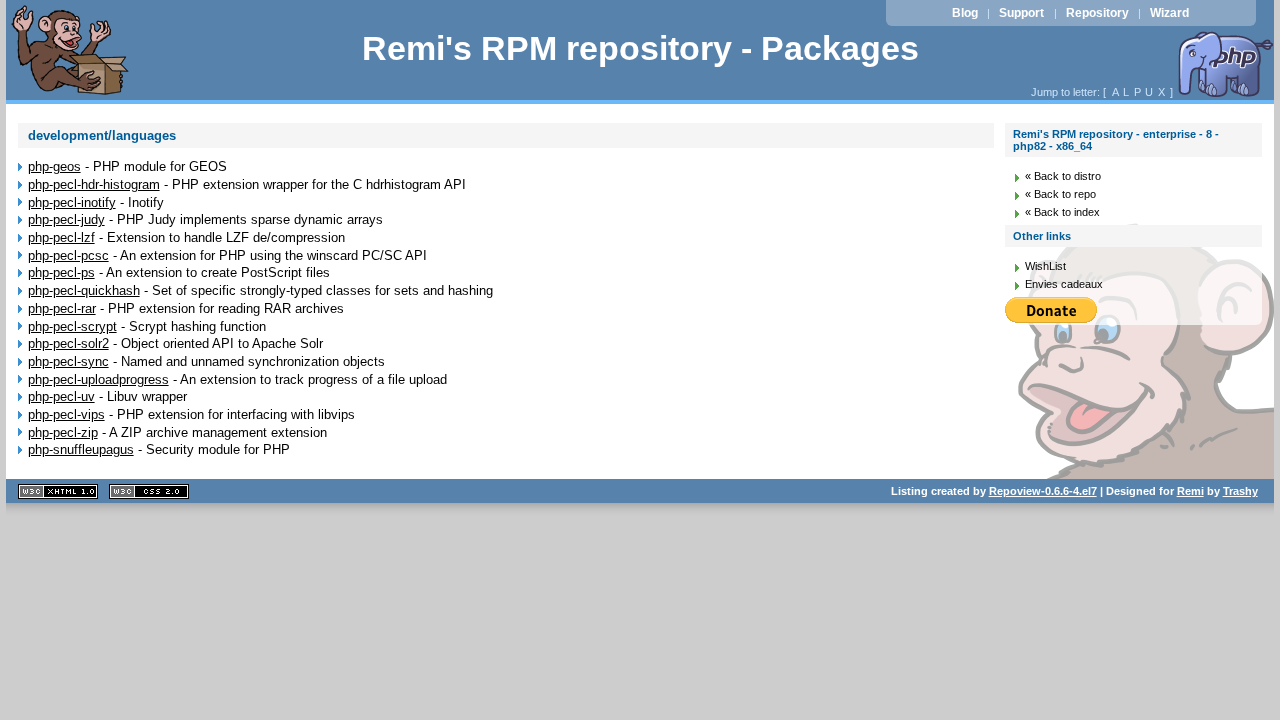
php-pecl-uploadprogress (98, 379)
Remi (1190, 491)
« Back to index (1062, 212)
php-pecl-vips (66, 414)
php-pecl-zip (63, 432)
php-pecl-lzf (61, 237)
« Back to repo (1060, 194)
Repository (1097, 13)
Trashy (1240, 491)
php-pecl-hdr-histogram (94, 184)
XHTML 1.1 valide (58, 491)
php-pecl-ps (61, 272)
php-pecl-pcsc (68, 255)
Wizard (1169, 13)
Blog (965, 13)
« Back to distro (1063, 176)
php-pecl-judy (66, 219)
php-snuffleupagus (81, 449)
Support (1021, 13)
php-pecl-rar (62, 308)
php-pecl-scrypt (72, 326)
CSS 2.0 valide (149, 491)
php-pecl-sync (68, 361)
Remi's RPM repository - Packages (640, 48)
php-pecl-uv (61, 396)
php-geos (54, 166)
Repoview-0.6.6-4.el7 (1043, 491)
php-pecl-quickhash (84, 290)
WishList (1045, 266)
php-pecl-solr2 (68, 343)
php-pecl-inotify (72, 202)
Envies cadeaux (1064, 284)
